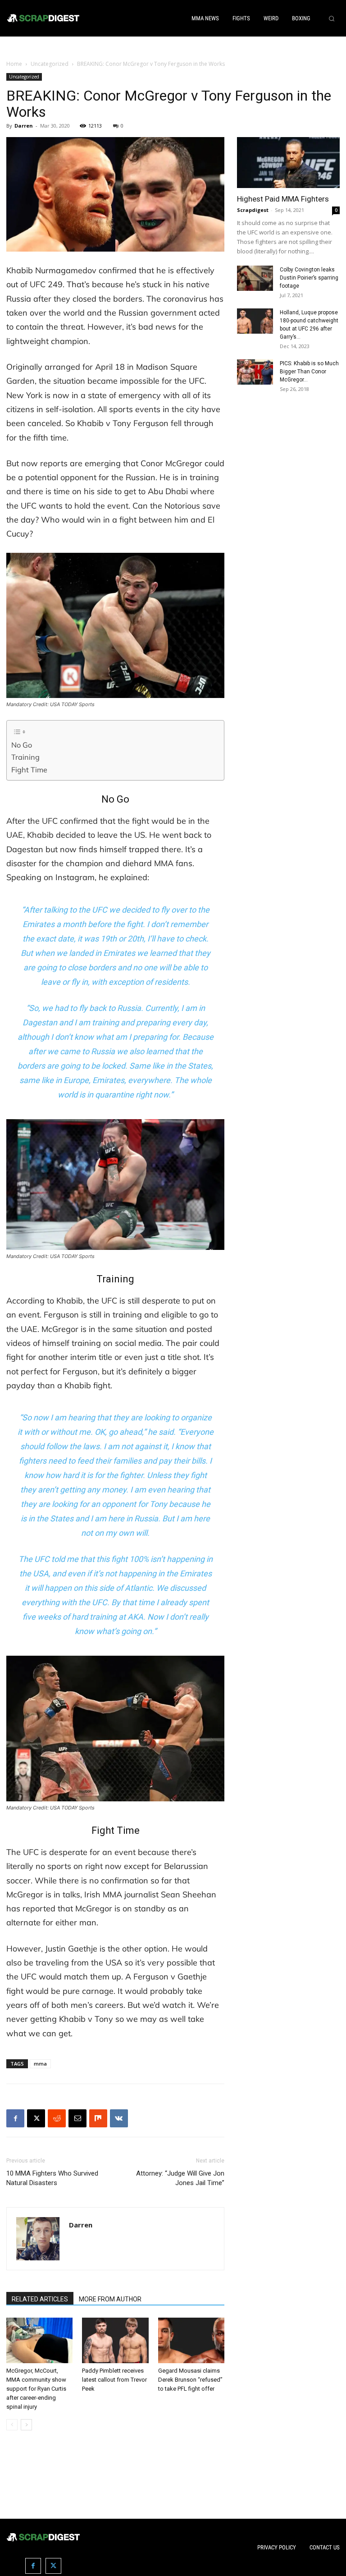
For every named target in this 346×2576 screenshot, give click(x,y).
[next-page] (26, 2425)
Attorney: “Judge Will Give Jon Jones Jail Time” (180, 2178)
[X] (36, 2118)
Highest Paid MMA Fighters (283, 199)
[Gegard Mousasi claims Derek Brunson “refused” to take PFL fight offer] (191, 2340)
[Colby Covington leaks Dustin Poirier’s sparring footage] (255, 278)
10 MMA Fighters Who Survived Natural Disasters (52, 2178)
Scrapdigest (253, 210)
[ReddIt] (57, 2118)
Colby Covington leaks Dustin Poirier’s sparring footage (309, 278)
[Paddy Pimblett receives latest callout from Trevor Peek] (115, 2340)
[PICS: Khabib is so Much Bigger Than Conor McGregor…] (255, 372)
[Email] (77, 2118)
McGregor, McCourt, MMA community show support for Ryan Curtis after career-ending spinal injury (36, 2389)
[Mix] (98, 2118)
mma (40, 2064)
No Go (22, 745)
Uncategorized (50, 64)
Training (25, 757)
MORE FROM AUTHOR (110, 2299)
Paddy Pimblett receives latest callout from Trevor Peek (114, 2380)
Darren (24, 126)
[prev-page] (12, 2425)
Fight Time (29, 770)
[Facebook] (15, 2118)
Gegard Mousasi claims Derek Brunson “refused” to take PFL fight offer (190, 2380)
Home (14, 64)
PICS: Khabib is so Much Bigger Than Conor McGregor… (309, 372)
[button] (332, 18)
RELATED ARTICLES (40, 2299)
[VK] (119, 2118)
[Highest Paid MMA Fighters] (288, 163)
